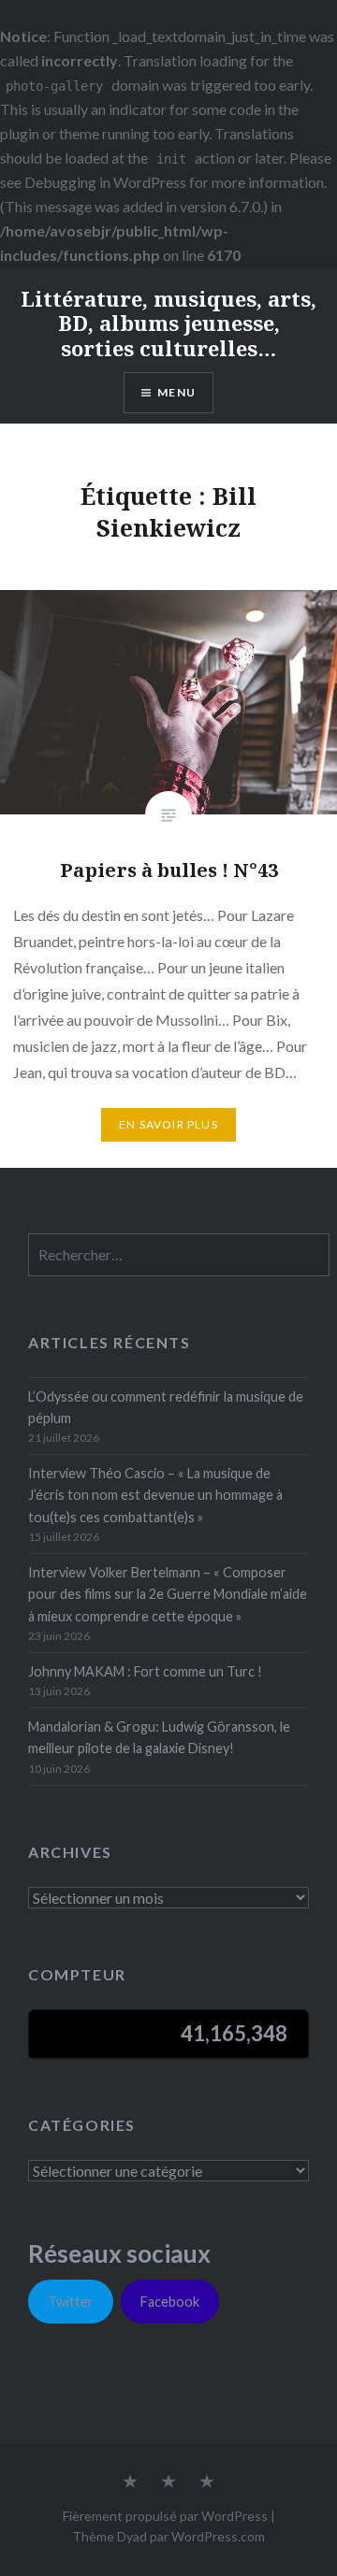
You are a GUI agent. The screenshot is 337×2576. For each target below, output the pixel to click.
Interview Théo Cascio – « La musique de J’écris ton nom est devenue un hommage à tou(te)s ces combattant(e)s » (155, 1495)
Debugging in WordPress (105, 182)
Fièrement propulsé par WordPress (165, 2516)
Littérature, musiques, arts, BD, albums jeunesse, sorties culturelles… (168, 323)
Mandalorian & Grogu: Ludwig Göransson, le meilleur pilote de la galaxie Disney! (159, 1737)
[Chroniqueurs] (168, 2482)
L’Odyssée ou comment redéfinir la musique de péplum (166, 1407)
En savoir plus (168, 1124)
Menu (176, 392)
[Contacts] (130, 2482)
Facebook (170, 2302)
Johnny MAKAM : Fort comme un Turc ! (145, 1671)
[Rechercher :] (179, 1255)
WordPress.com (218, 2536)
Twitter (71, 2302)
